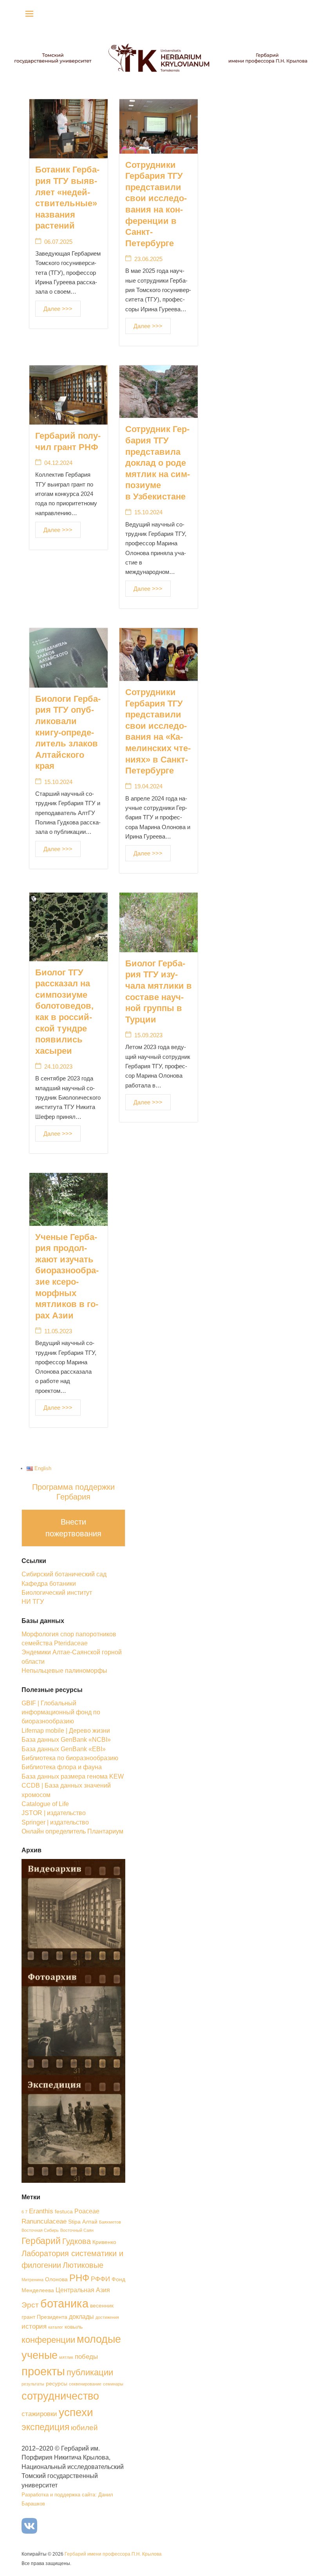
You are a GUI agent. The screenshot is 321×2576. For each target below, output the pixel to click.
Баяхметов (110, 2222)
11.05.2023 (58, 1331)
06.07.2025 (58, 242)
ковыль (74, 2327)
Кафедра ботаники (49, 1584)
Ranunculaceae (44, 2221)
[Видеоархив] (73, 1912)
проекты (43, 2371)
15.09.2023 (148, 1035)
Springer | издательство (55, 1822)
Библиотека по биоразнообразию (70, 1758)
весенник (102, 2306)
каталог (56, 2327)
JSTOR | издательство (54, 1813)
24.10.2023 (58, 1067)
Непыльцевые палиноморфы (64, 1671)
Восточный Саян (77, 2230)
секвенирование (85, 2384)
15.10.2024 (148, 512)
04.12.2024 (58, 463)
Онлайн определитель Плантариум (72, 1831)
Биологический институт (57, 1593)
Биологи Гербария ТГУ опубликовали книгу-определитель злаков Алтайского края (68, 732)
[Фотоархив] (73, 2020)
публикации (90, 2372)
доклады (81, 2317)
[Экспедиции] (73, 2128)
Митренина (32, 2280)
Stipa (74, 2222)
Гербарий (41, 2241)
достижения (107, 2317)
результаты (33, 2384)
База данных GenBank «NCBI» (66, 1740)
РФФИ (100, 2279)
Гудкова (77, 2241)
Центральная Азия (83, 2290)
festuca (64, 2212)
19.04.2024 (148, 786)
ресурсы (57, 2384)
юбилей (84, 2428)
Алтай (90, 2222)
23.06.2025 (148, 259)
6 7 (24, 2212)
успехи (76, 2412)
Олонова (56, 2279)
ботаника (64, 2303)
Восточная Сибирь (40, 2230)
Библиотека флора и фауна (62, 1767)
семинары (113, 2384)
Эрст (30, 2305)
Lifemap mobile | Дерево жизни (66, 1731)
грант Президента (44, 2317)
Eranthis (41, 2211)
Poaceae (87, 2211)
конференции (48, 2340)
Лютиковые (83, 2265)
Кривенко (104, 2242)
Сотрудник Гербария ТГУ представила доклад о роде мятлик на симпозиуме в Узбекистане (158, 463)
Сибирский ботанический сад (64, 1574)
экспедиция (45, 2427)
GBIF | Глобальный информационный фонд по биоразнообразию (61, 1712)
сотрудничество (60, 2396)
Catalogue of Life (45, 1804)
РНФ (79, 2278)
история (34, 2326)
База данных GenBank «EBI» (64, 1749)
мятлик (66, 2357)
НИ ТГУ (33, 1602)
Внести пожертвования (73, 1528)
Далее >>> (58, 309)
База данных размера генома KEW (73, 1776)
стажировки (39, 2414)
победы (86, 2356)
